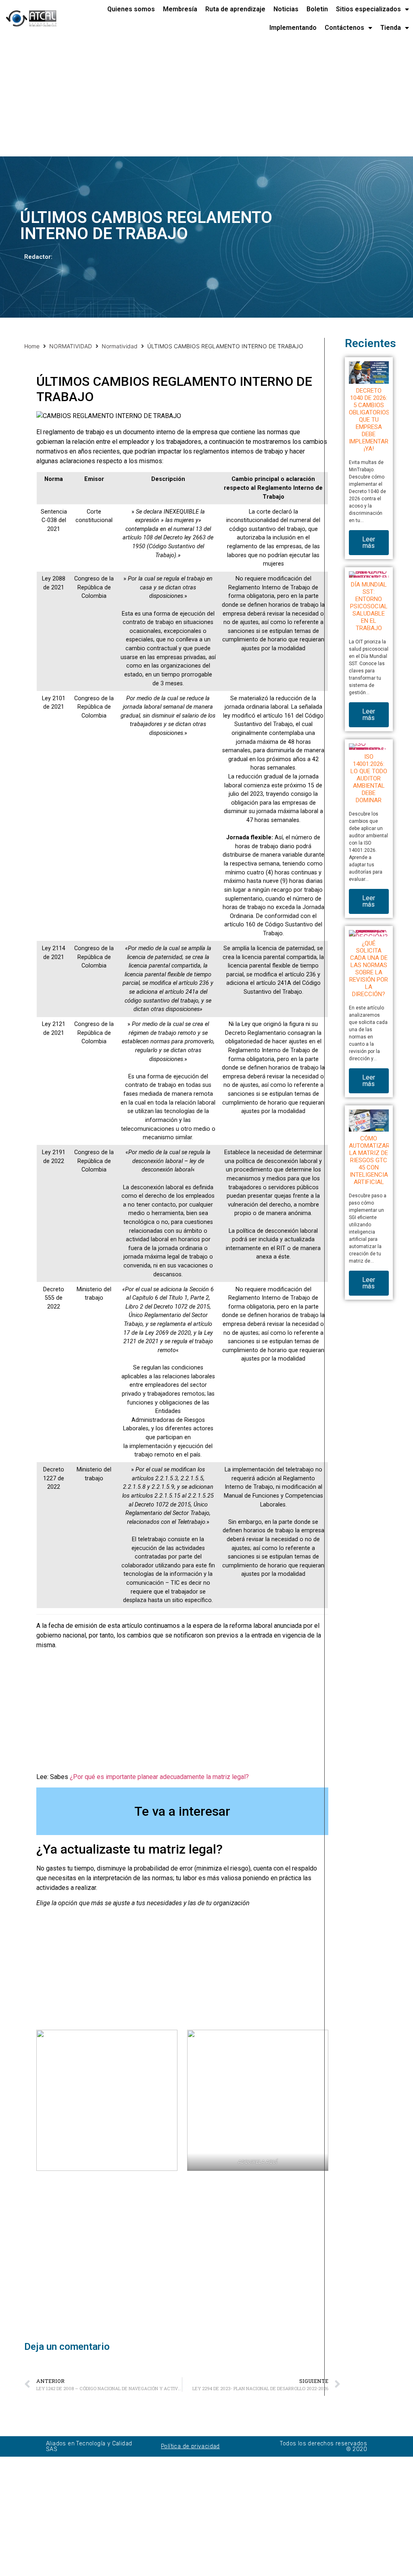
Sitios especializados (368, 9)
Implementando (293, 28)
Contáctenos (344, 28)
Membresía (180, 9)
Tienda (391, 28)
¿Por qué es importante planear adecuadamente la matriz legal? (159, 1777)
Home (32, 346)
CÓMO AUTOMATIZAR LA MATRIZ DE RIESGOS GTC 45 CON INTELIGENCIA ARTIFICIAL (369, 1160)
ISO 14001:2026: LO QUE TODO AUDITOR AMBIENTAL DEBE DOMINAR (369, 778)
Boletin (317, 9)
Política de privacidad (190, 2446)
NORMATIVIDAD (71, 346)
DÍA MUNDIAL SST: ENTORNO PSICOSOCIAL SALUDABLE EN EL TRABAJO (369, 606)
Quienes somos (131, 9)
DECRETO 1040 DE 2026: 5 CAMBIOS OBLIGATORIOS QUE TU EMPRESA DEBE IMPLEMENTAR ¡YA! (369, 420)
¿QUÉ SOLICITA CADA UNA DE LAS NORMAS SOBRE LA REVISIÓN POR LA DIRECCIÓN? (369, 969)
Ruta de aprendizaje (235, 9)
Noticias (286, 9)
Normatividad (120, 346)
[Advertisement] (206, 97)
